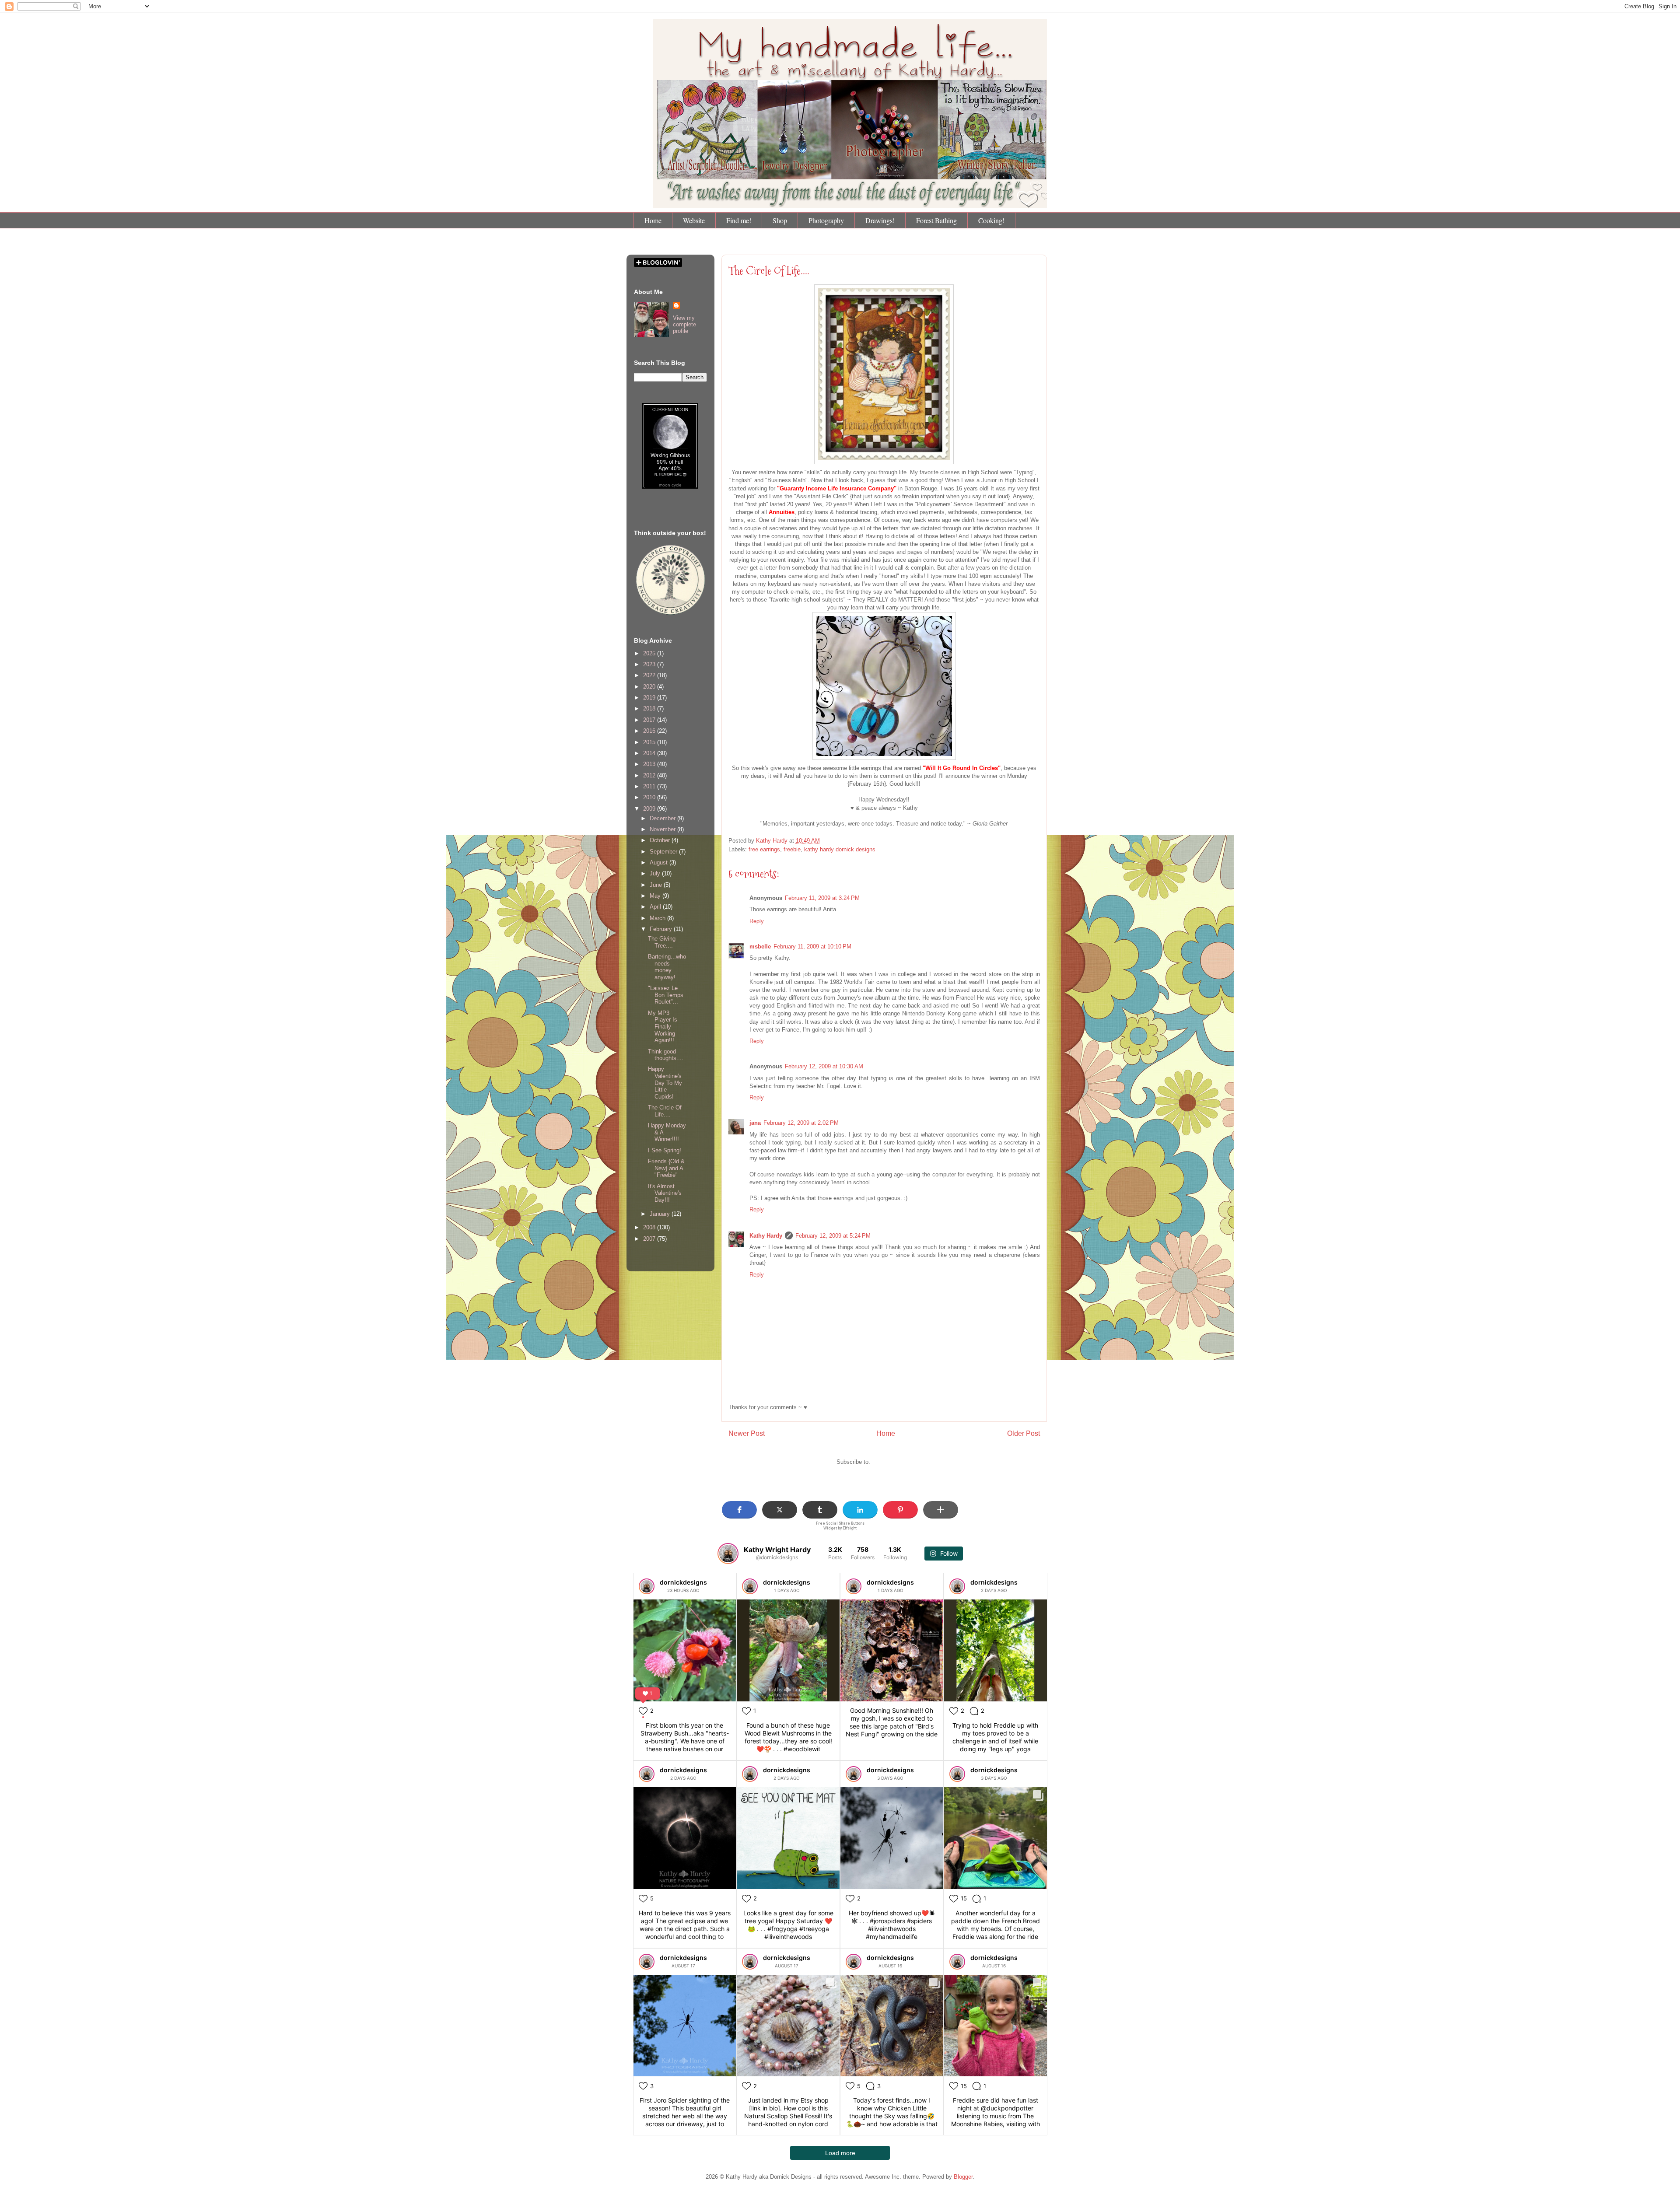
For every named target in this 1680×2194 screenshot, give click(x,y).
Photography (826, 220)
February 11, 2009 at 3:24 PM (822, 898)
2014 (650, 753)
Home (653, 220)
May (656, 896)
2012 (650, 775)
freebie (792, 849)
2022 (650, 675)
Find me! (739, 220)
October (661, 840)
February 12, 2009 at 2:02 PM (801, 1123)
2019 (650, 698)
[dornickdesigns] (647, 1586)
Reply (757, 921)
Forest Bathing (936, 220)
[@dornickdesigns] (728, 1554)
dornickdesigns (683, 1582)
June (657, 885)
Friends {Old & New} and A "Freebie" (666, 1168)
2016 (650, 731)
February (662, 929)
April (656, 907)
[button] (739, 1510)
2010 (650, 797)
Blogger (963, 2177)
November (663, 829)
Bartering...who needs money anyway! (667, 967)
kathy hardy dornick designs (840, 849)
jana (755, 1123)
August (660, 863)
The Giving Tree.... (662, 942)
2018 (650, 709)
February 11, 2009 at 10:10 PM (812, 947)
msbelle (760, 947)
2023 (650, 664)
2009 (650, 809)
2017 (650, 720)
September (664, 852)
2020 (650, 687)
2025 (650, 653)
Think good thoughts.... (666, 1055)
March (658, 918)
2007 (650, 1239)
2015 (650, 742)
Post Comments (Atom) (902, 1462)
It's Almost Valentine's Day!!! (665, 1193)
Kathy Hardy (766, 1236)
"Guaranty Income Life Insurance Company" (838, 488)
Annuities (782, 512)
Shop (780, 220)
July (656, 873)
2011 (650, 786)
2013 (650, 764)
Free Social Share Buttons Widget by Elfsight (840, 1526)
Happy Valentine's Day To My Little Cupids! (665, 1083)
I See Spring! (665, 1150)
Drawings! (880, 220)
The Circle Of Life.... (769, 271)
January (661, 1214)
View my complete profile (684, 324)
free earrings (764, 849)
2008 (650, 1227)
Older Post (1024, 1433)
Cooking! (991, 220)
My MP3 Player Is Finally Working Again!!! (663, 1027)
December (663, 818)
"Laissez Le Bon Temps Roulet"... (666, 995)
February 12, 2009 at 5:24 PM (833, 1236)
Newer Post (747, 1433)
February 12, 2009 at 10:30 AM (824, 1066)
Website (694, 220)
